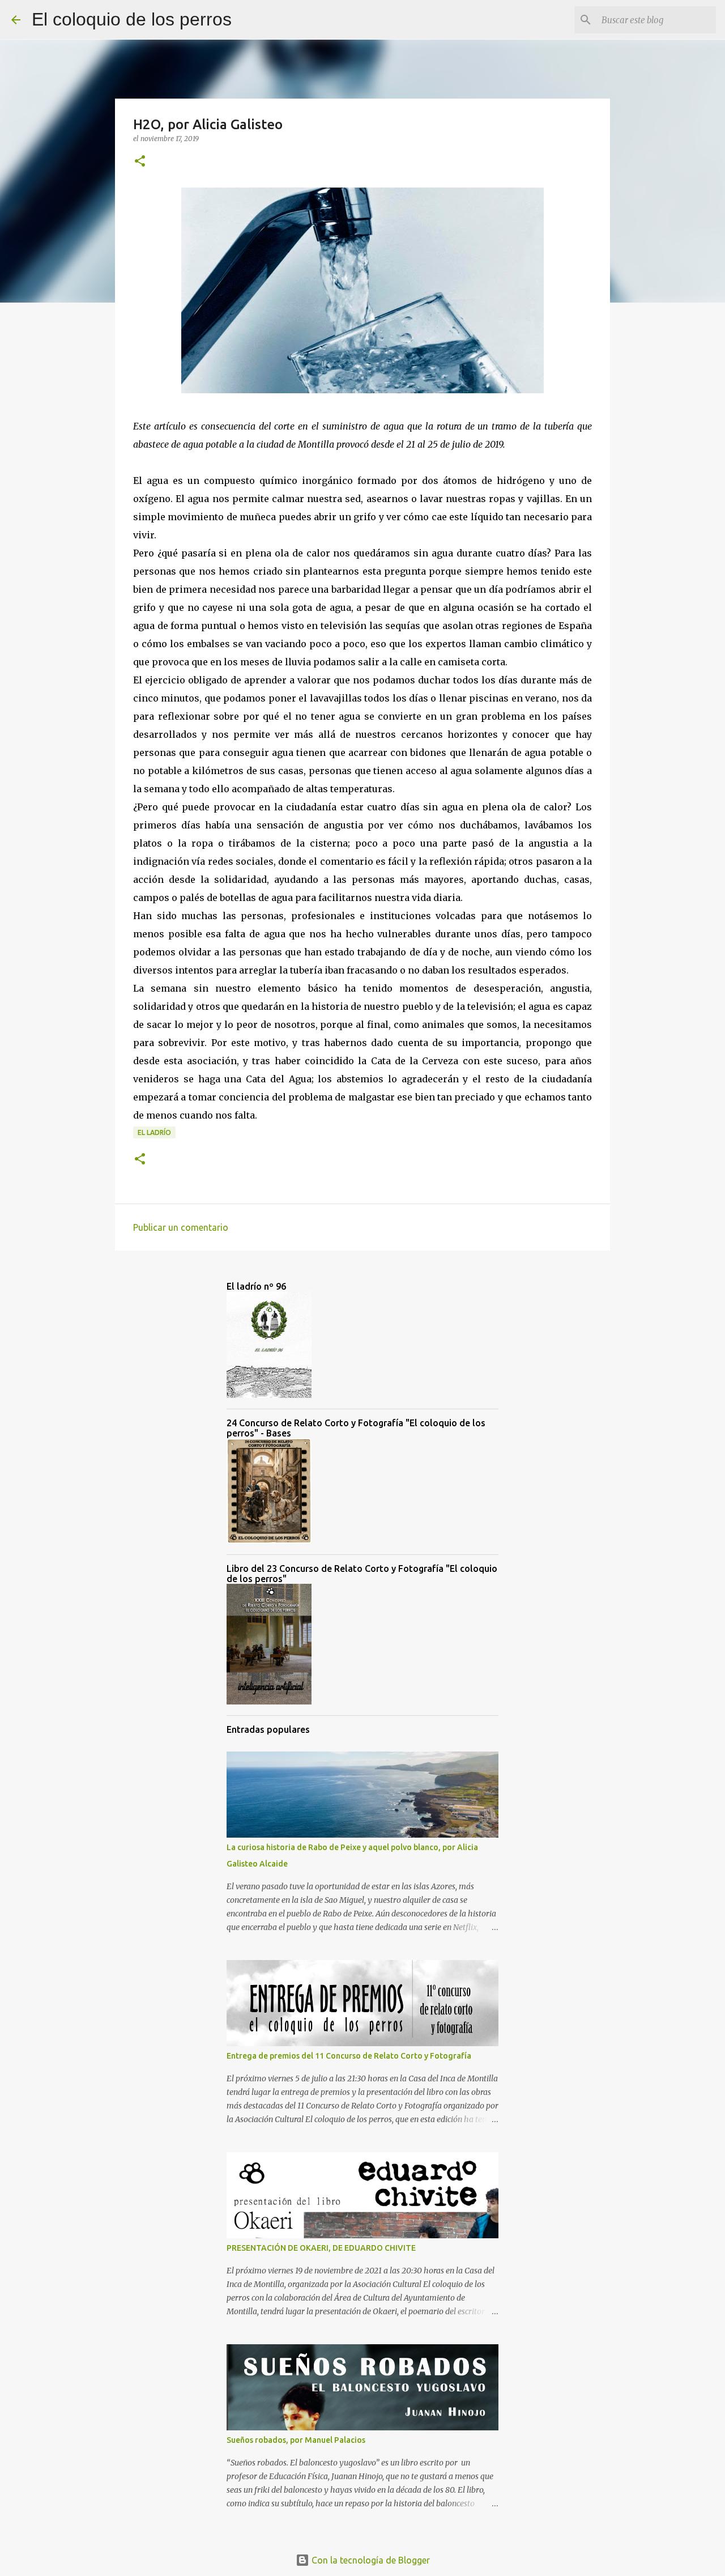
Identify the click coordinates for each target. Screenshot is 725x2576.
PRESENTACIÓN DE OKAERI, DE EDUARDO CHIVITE (321, 2248)
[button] (140, 162)
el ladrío (154, 1132)
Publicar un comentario (181, 1227)
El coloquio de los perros (132, 19)
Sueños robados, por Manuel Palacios (296, 2440)
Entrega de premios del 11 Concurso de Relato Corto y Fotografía (349, 2056)
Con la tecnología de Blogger (370, 2560)
